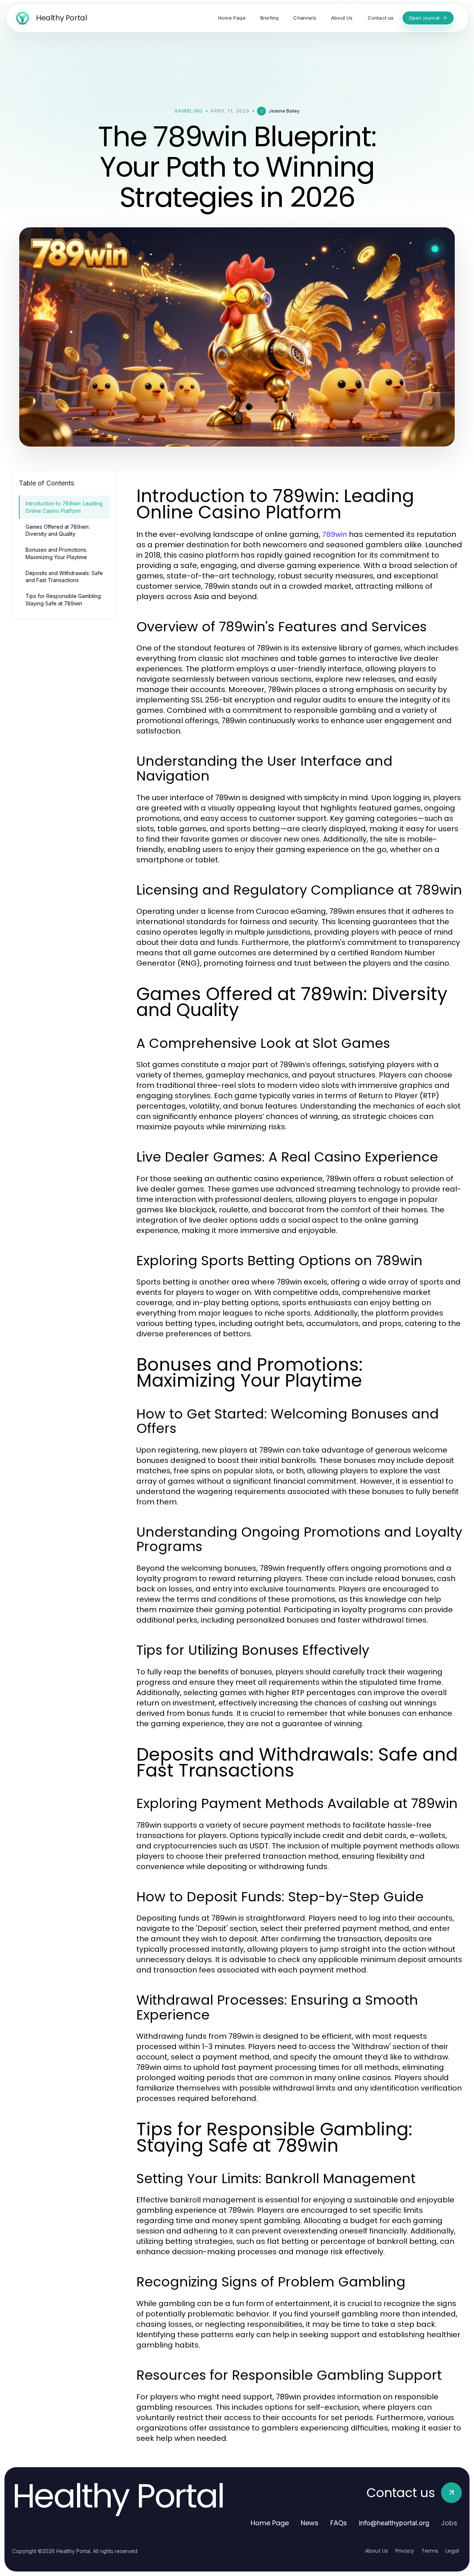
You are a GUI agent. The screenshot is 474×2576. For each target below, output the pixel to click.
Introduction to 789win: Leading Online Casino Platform (64, 507)
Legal (452, 2551)
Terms (430, 2551)
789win (335, 534)
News (310, 2523)
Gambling (189, 111)
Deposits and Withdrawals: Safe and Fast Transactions (64, 577)
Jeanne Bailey (284, 111)
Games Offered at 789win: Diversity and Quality (58, 530)
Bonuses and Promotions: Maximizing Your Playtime (56, 553)
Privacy (405, 2551)
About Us (377, 2551)
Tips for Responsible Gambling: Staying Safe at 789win (64, 599)
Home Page (270, 2523)
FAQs (339, 2523)
